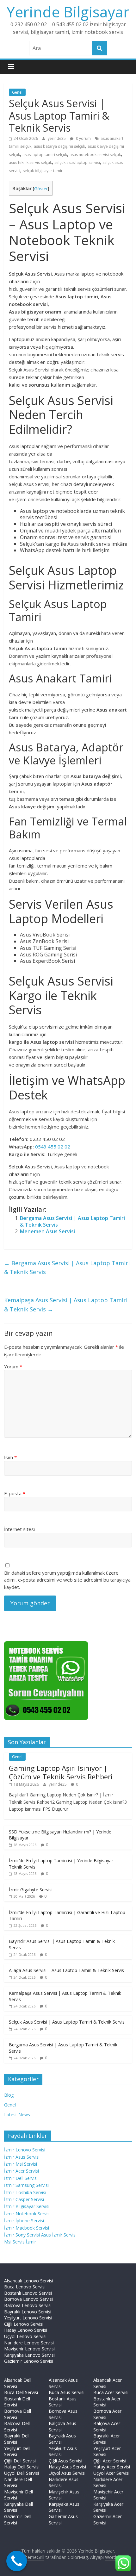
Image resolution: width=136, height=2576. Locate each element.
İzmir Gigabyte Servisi (31, 1890)
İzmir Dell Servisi (21, 2178)
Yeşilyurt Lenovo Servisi (28, 2318)
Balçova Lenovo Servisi (28, 2305)
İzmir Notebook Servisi (27, 2214)
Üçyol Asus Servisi (67, 2473)
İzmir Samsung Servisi (26, 2185)
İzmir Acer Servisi (22, 2171)
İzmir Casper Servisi (24, 2199)
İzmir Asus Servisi (22, 2157)
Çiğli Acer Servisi (110, 2461)
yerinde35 (57, 138)
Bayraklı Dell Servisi (17, 2439)
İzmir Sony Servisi (23, 2235)
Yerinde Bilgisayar (68, 12)
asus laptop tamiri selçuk (45, 155)
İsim (10, 1457)
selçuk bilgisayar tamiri (43, 171)
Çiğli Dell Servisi (20, 2461)
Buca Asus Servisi (67, 2392)
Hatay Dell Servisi (22, 2467)
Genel (17, 92)
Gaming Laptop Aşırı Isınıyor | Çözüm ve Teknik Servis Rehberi (61, 1772)
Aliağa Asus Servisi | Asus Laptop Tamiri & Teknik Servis (66, 1970)
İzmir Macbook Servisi (27, 2228)
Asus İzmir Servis (58, 2235)
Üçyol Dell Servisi (22, 2473)
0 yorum (83, 138)
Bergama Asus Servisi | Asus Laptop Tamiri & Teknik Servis (72, 1221)
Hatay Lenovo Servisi (26, 2330)
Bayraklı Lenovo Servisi (28, 2312)
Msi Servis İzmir (20, 2242)
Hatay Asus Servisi (67, 2467)
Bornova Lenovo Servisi (28, 2299)
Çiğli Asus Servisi (65, 2461)
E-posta (15, 1493)
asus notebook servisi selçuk (95, 155)
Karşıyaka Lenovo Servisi (29, 2355)
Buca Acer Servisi (111, 2392)
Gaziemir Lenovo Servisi (29, 2361)
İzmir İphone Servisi (24, 2221)
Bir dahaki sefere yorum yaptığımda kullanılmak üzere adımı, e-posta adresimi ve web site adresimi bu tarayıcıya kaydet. (67, 1580)
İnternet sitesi (19, 1529)
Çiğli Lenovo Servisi (24, 2324)
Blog (9, 2095)
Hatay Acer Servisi (112, 2467)
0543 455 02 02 (53, 1147)
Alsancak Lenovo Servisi (29, 2281)
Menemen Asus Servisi (47, 1231)
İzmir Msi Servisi (21, 2164)
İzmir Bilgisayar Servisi (27, 2206)
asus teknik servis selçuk (30, 162)
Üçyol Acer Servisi (111, 2473)
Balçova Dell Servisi (17, 2427)
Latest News (17, 2115)
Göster (41, 189)
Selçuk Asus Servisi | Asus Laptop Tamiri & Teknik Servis (67, 2022)
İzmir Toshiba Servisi (25, 2192)
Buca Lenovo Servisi (25, 2287)
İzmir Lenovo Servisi (25, 2150)
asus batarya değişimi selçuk (59, 146)
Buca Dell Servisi (21, 2392)
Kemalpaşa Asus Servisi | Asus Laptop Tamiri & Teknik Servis (66, 1305)
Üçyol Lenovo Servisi (25, 2336)
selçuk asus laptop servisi (77, 162)
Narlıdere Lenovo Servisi (29, 2343)
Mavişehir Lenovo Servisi (29, 2349)
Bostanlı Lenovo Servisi (28, 2293)
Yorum (13, 1366)
